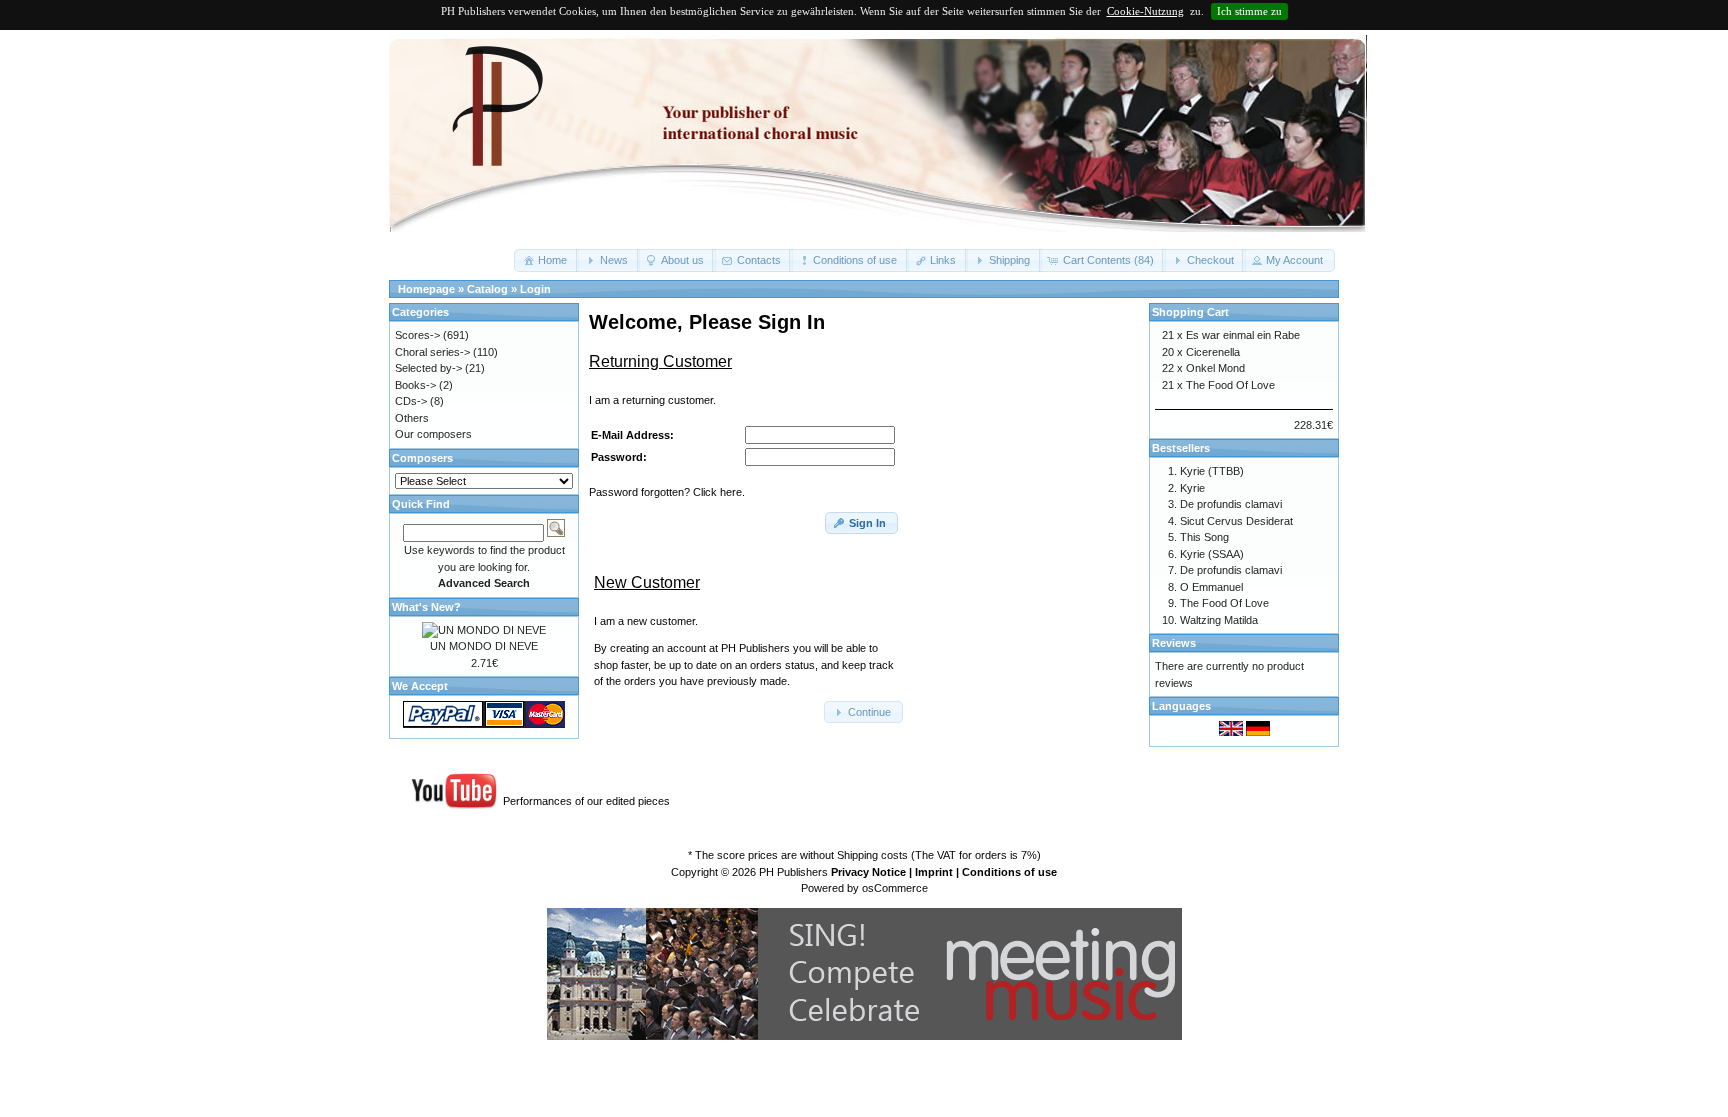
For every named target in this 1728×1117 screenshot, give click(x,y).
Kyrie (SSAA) (1212, 554)
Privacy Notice (868, 872)
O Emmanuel (1211, 587)
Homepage (426, 289)
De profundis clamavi (1231, 504)
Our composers (433, 434)
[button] (546, 260)
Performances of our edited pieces (586, 801)
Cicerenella (1213, 352)
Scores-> (417, 335)
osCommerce (895, 888)
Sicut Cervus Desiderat (1236, 521)
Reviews (1174, 643)
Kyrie (1192, 488)
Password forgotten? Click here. (667, 492)
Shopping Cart (1190, 312)
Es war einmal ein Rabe (1243, 335)
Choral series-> (432, 352)
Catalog (487, 289)
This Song (1204, 537)
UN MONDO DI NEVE (484, 646)
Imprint (934, 872)
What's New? (426, 607)
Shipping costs (872, 855)
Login (535, 289)
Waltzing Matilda (1219, 620)
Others (412, 418)
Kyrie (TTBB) (1212, 471)
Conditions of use (1009, 872)
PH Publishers (793, 872)
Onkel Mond (1215, 368)
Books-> (415, 385)
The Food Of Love (1230, 385)
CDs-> (411, 401)
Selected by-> (428, 368)
